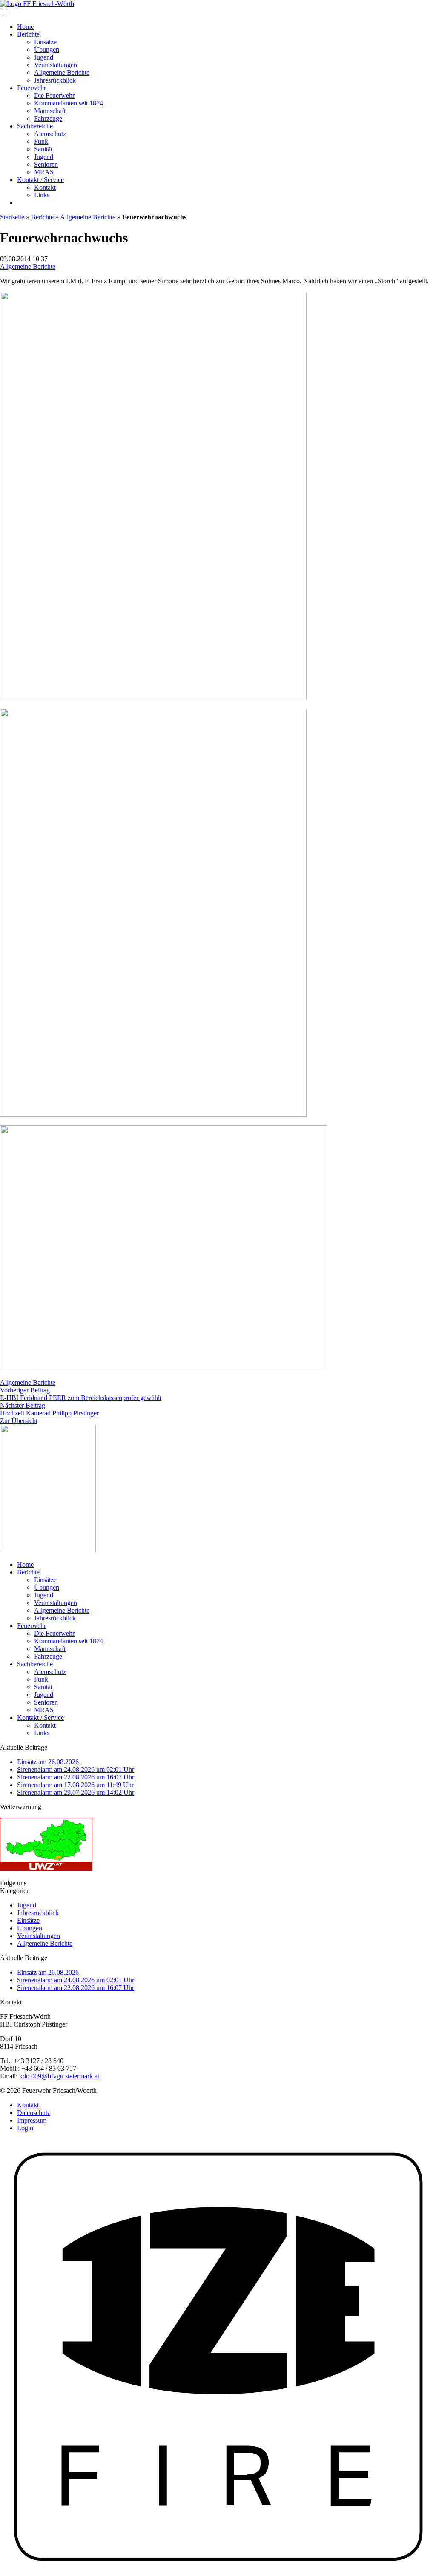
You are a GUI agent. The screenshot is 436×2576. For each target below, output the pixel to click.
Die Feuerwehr (54, 95)
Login (25, 2128)
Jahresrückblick (55, 80)
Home (25, 27)
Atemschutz (50, 134)
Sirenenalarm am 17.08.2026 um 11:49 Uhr (75, 1785)
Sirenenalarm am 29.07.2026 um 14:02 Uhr (76, 1792)
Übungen (47, 50)
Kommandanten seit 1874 (69, 103)
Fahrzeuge (48, 118)
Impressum (32, 2120)
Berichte (28, 34)
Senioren (46, 164)
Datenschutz (34, 2113)
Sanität (43, 149)
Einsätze (45, 42)
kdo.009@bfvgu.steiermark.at (59, 2076)
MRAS (44, 172)
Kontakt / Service (40, 180)
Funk (41, 141)
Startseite (12, 217)
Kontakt (45, 187)
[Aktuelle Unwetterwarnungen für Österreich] (46, 1869)
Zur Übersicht (19, 1421)
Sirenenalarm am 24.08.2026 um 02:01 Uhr (76, 1769)
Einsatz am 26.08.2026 (48, 1762)
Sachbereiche (35, 126)
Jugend (44, 57)
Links (42, 195)
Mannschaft (50, 111)
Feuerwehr (32, 88)
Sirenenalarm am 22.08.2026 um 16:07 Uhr (76, 1777)
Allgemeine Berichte (62, 73)
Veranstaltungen (56, 65)
